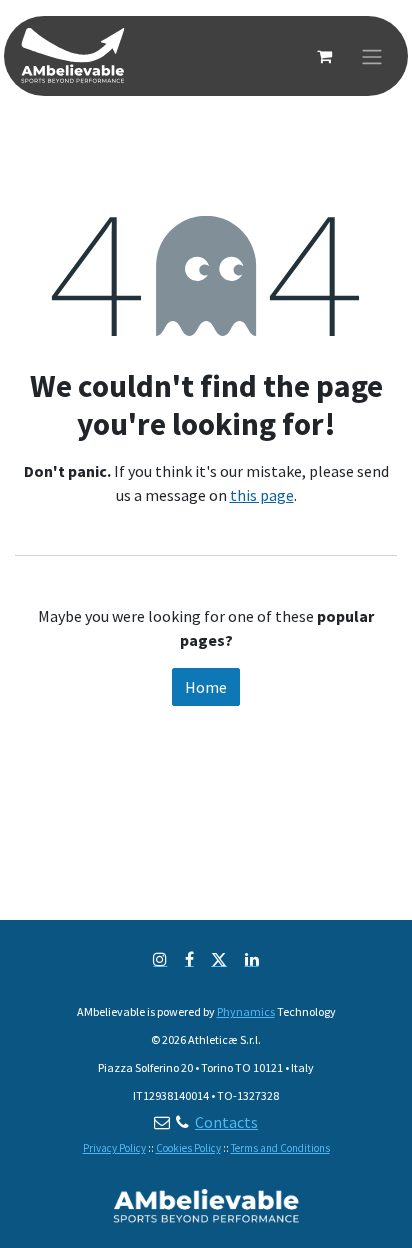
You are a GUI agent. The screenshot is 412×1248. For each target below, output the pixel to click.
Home (206, 687)
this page (262, 495)
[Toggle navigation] (372, 56)
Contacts (226, 1122)
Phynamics (246, 1011)
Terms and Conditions (280, 1148)
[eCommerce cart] (324, 56)
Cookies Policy (188, 1148)
